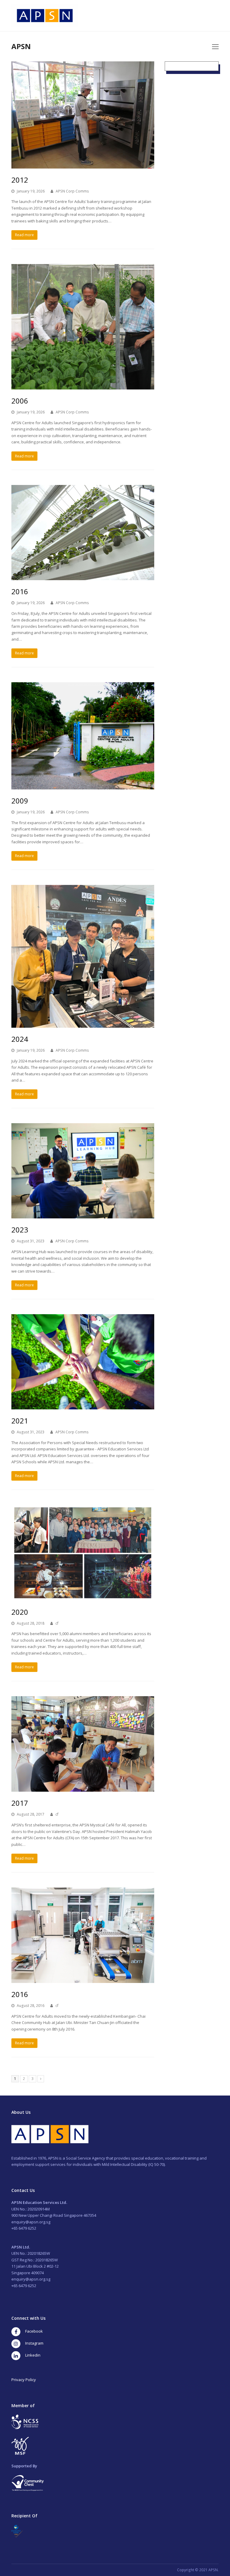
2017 (20, 1803)
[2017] (83, 1788)
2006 (20, 401)
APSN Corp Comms (72, 191)
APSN (21, 46)
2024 (20, 1039)
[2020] (83, 1597)
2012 (20, 180)
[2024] (83, 1024)
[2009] (83, 786)
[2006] (83, 386)
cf (57, 1623)
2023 (20, 1230)
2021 (20, 1421)
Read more (24, 235)
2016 (20, 591)
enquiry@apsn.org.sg (31, 2222)
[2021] (83, 1406)
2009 (20, 801)
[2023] (83, 1215)
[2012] (83, 165)
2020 (20, 1612)
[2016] (83, 577)
